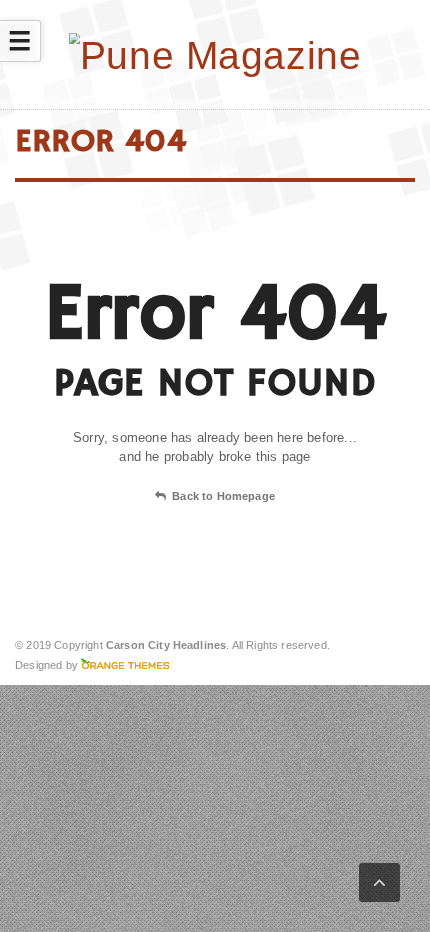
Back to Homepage (223, 496)
